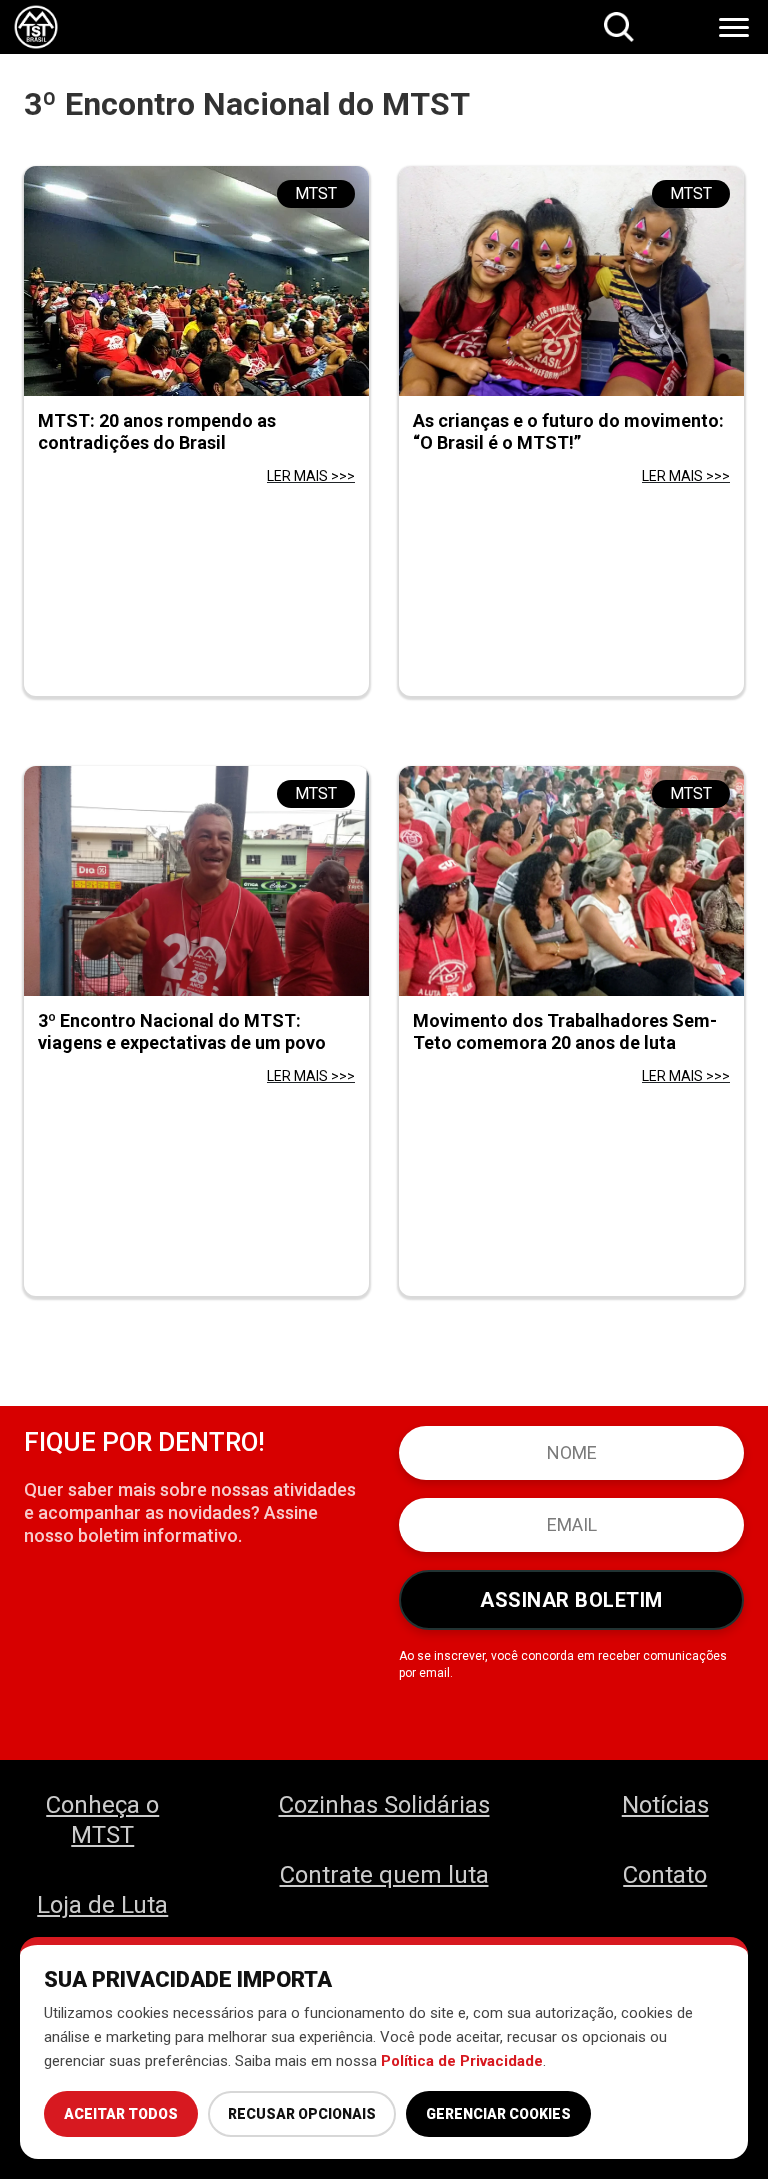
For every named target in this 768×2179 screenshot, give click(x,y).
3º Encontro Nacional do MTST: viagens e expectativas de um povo (182, 1031)
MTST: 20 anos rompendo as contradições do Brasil (157, 431)
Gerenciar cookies (498, 2114)
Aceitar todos (121, 2114)
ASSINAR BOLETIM (571, 1600)
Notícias (665, 1805)
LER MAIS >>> (311, 476)
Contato (665, 1875)
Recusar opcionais (302, 2114)
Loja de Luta (102, 1905)
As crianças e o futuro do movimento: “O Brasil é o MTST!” (568, 431)
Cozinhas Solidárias (384, 1805)
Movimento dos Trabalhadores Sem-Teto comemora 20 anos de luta (565, 1031)
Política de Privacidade (462, 2061)
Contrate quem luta (384, 1875)
